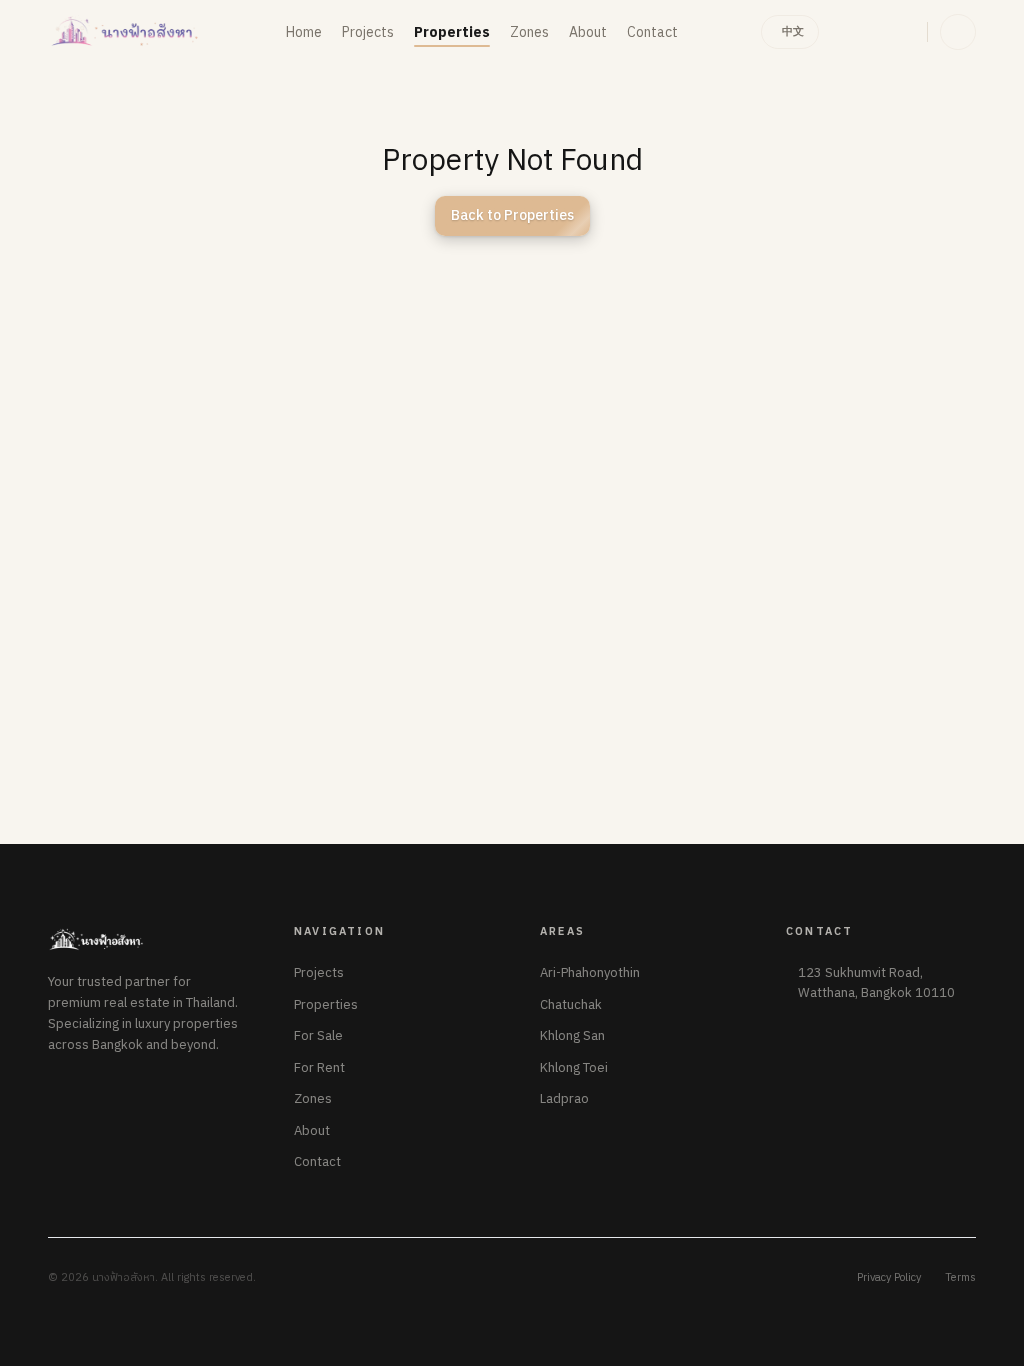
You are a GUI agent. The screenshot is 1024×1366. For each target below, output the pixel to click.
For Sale (318, 1037)
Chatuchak (571, 1006)
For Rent (319, 1069)
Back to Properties (512, 215)
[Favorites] (897, 32)
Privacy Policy (889, 1278)
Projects (319, 974)
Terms (960, 1278)
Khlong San (572, 1037)
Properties (326, 1006)
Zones (313, 1100)
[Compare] (849, 32)
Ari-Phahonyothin (590, 974)
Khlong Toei (574, 1069)
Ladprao (564, 1100)
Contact (317, 1163)
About (312, 1132)
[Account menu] (958, 32)
